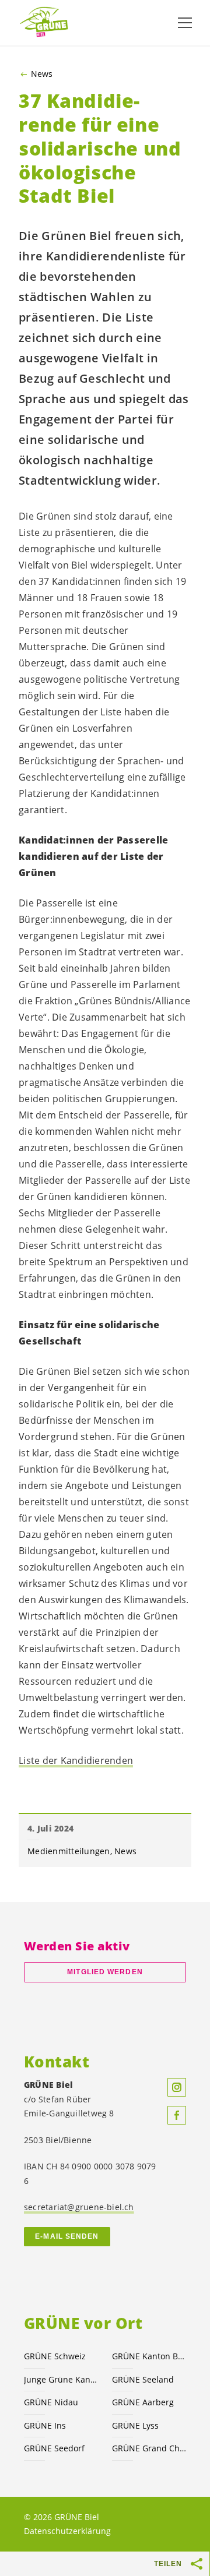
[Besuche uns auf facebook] (177, 2115)
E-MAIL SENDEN (67, 2236)
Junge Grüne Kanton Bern (61, 2379)
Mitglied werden (105, 1972)
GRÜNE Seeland (143, 2379)
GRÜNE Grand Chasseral (149, 2448)
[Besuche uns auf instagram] (177, 2087)
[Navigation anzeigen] (185, 23)
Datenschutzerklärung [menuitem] (67, 2531)
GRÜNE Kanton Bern (149, 2356)
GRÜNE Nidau (51, 2402)
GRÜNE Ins (45, 2425)
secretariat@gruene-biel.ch (79, 2207)
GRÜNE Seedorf (54, 2448)
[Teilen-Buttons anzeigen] (197, 2564)
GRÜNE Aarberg (143, 2402)
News (42, 74)
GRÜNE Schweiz (55, 2356)
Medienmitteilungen (69, 1851)
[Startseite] (47, 22)
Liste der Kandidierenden (76, 1760)
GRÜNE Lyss (135, 2425)
